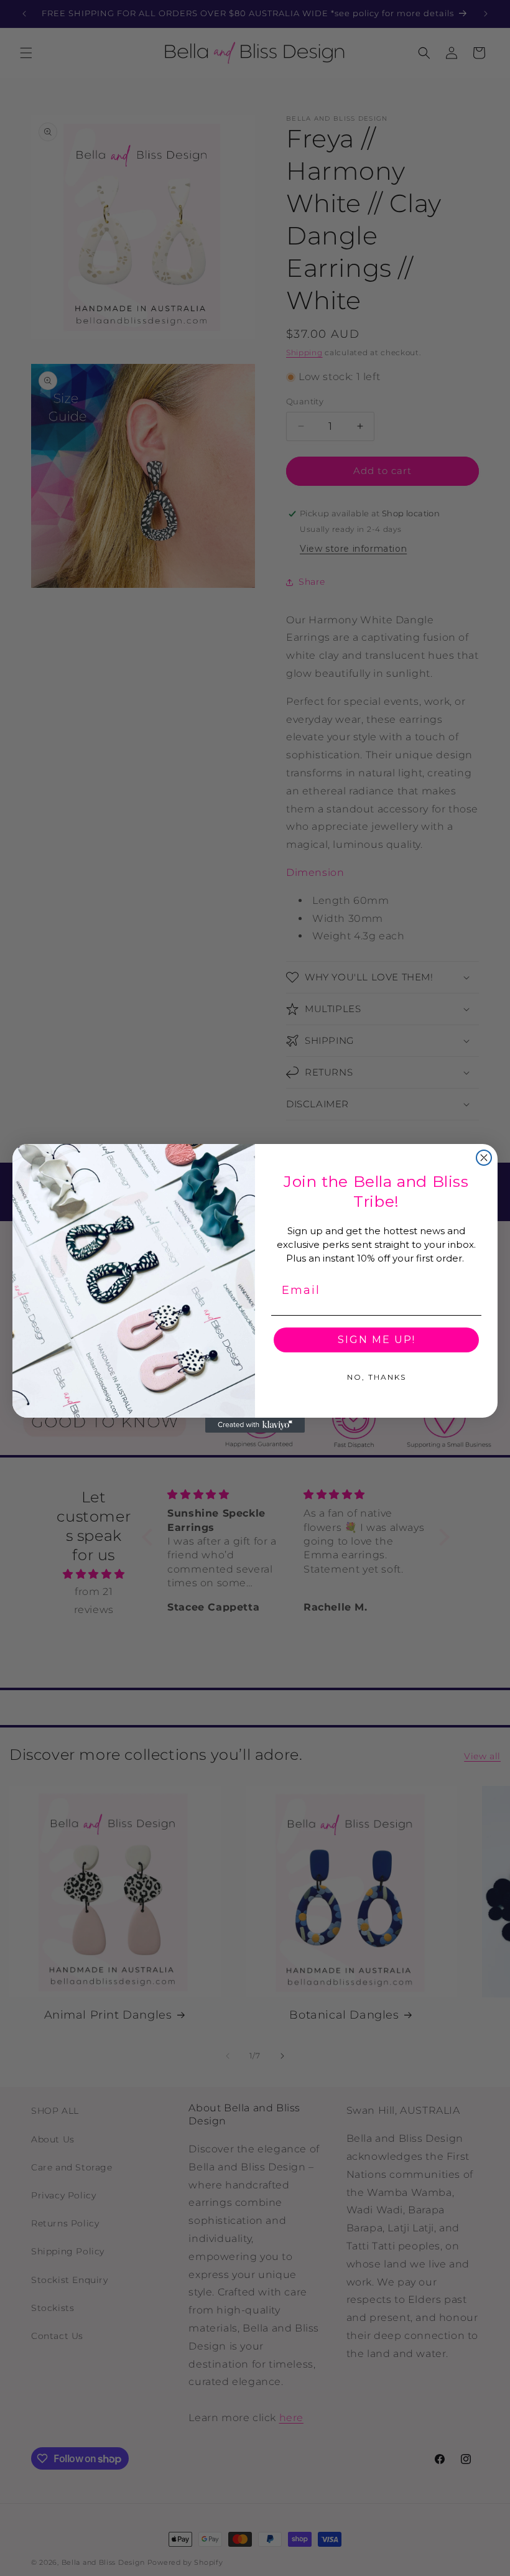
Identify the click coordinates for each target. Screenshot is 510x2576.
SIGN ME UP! (377, 1340)
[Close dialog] (484, 1158)
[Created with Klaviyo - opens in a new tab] (255, 1425)
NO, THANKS (377, 1377)
